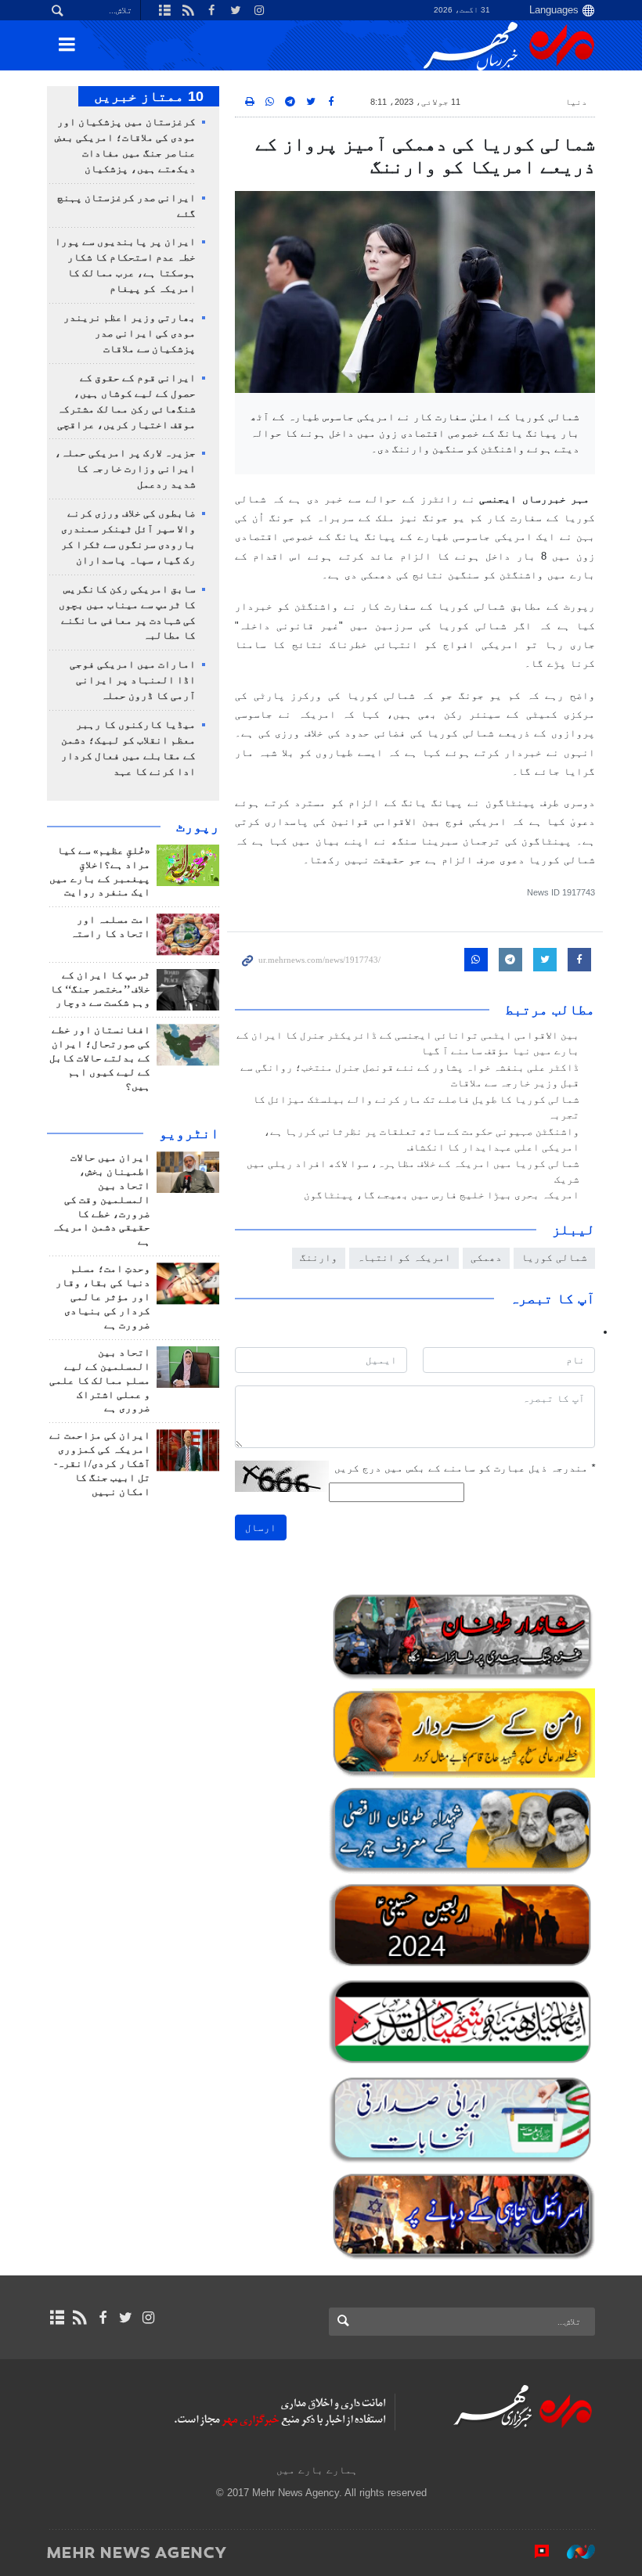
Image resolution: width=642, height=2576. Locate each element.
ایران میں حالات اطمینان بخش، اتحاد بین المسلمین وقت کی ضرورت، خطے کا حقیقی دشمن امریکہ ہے (101, 1200)
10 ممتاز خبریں (149, 96)
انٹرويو (189, 1133)
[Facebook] (102, 2318)
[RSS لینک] (79, 2318)
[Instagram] (148, 2318)
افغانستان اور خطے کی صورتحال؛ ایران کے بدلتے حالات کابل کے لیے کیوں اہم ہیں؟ (100, 1058)
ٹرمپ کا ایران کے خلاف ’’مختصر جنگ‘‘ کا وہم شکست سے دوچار (100, 989)
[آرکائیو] (57, 2318)
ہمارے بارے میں (317, 2470)
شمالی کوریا (554, 1257)
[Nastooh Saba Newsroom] (573, 2552)
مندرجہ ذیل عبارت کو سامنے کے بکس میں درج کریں (465, 1468)
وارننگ (319, 1257)
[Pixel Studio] (534, 2552)
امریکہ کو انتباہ (404, 1257)
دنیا (576, 102)
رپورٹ (198, 827)
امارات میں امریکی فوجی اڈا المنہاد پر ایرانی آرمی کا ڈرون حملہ (133, 680)
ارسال (261, 1528)
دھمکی (486, 1257)
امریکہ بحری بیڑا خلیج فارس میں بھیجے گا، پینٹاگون (442, 1195)
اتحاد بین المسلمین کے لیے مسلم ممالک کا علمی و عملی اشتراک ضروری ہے (100, 1381)
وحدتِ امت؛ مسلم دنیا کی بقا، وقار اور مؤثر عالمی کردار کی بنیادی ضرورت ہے (103, 1297)
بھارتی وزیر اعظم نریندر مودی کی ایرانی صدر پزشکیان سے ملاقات (130, 333)
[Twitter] (126, 2318)
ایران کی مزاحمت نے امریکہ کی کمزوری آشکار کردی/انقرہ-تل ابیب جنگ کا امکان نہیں (100, 1464)
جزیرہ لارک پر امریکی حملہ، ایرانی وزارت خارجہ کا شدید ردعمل (125, 469)
